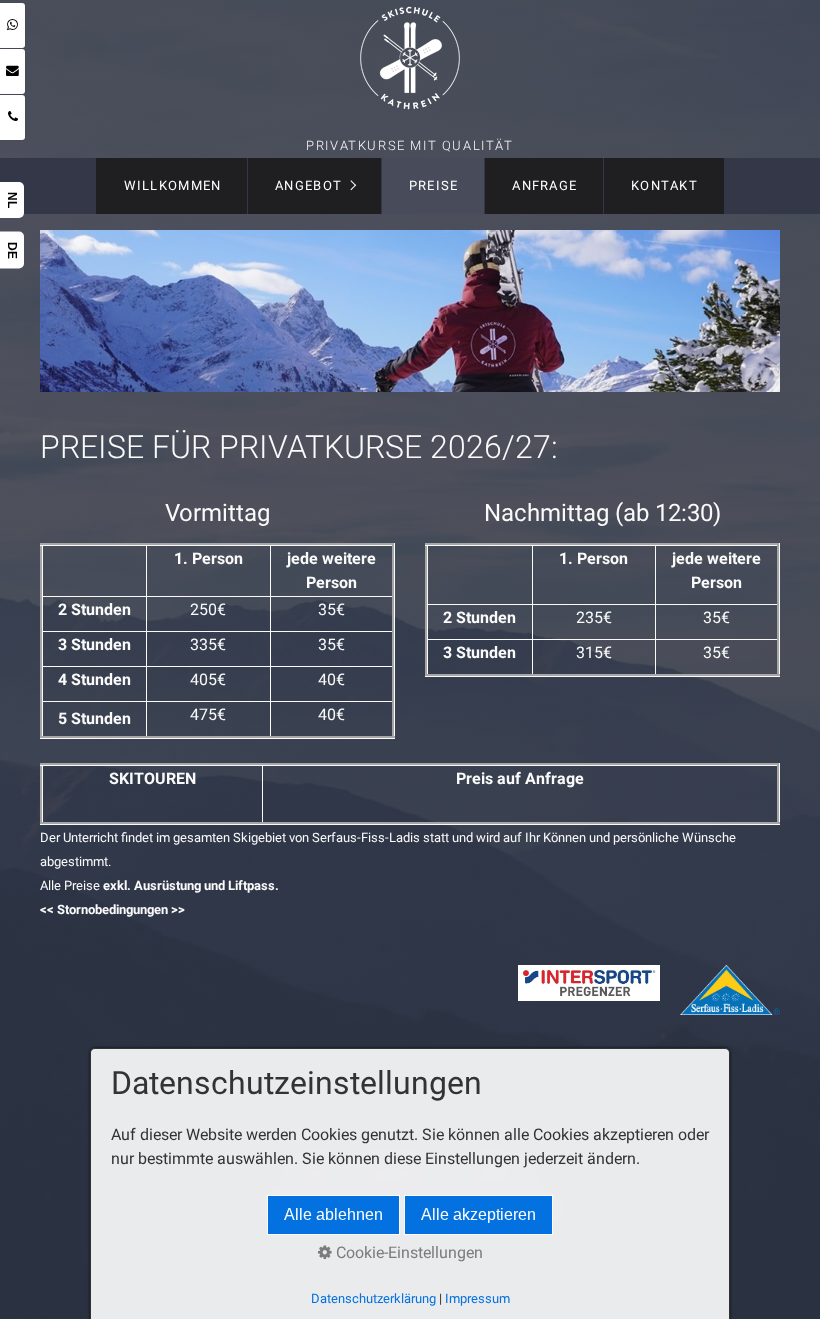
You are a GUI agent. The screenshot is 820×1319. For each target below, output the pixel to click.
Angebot (308, 185)
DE (12, 250)
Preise (434, 185)
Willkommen (173, 185)
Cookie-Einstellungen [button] (407, 1252)
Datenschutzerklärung (373, 1298)
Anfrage (544, 185)
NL (12, 200)
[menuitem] (171, 186)
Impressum (477, 1298)
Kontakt (664, 185)
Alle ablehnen (333, 1214)
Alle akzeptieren (478, 1214)
